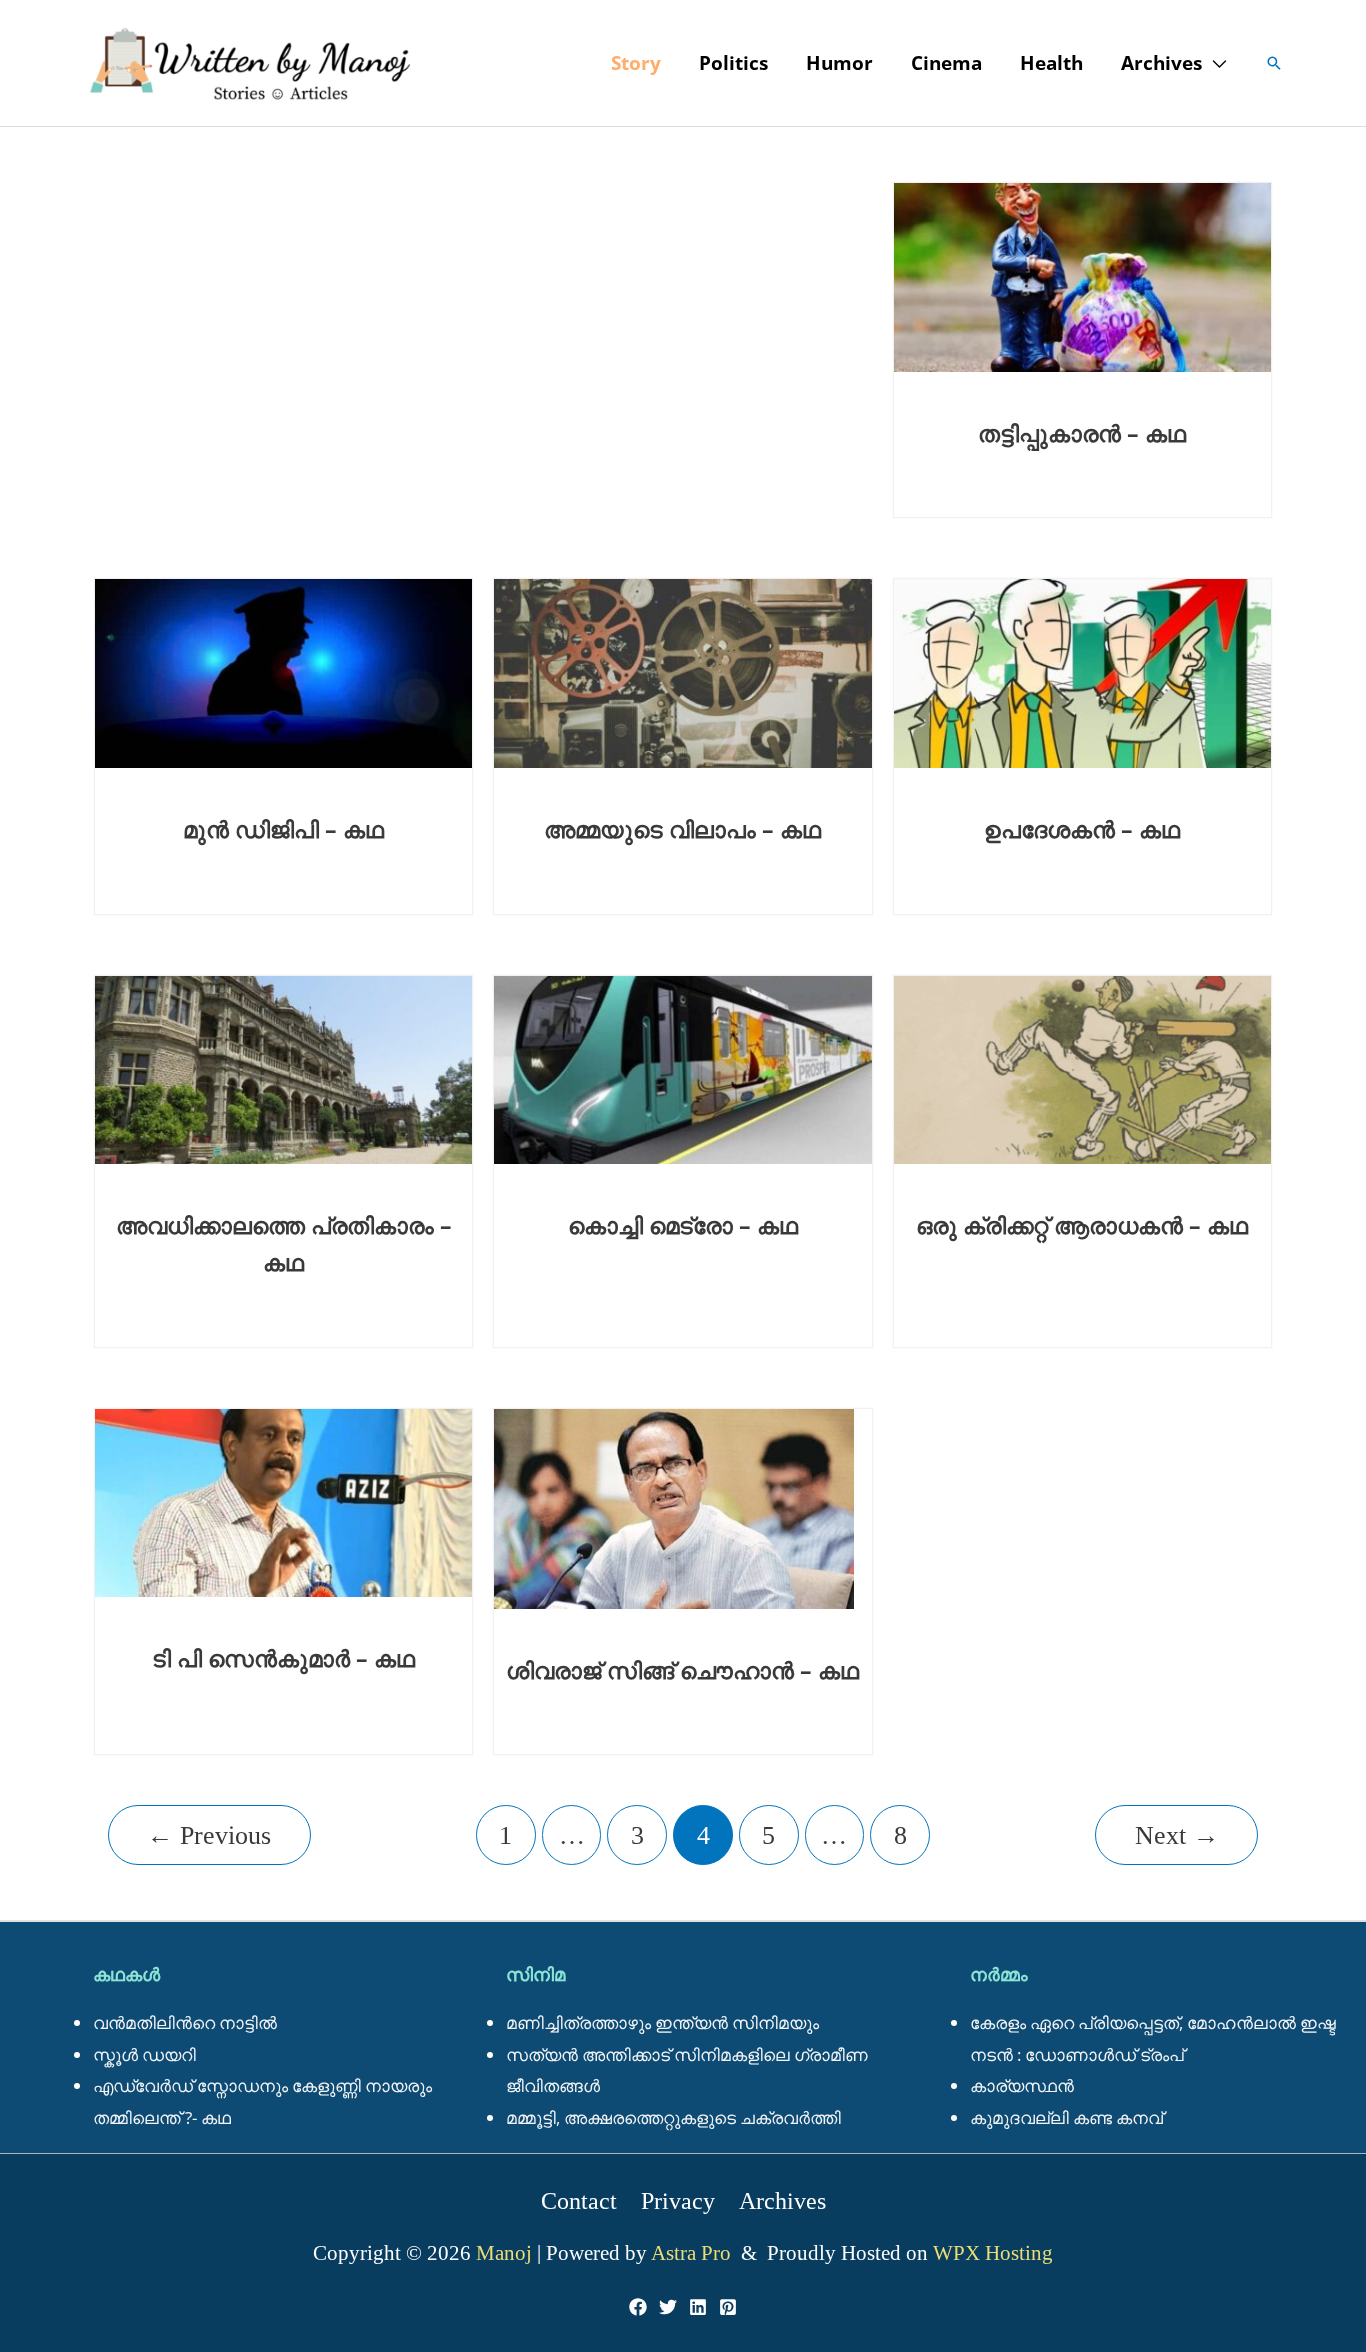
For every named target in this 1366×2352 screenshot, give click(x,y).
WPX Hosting (993, 2253)
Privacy (678, 2201)
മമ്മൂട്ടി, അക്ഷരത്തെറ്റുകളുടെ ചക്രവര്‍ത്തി (673, 2117)
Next (1177, 1835)
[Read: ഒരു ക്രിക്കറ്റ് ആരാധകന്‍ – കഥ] (1082, 1068)
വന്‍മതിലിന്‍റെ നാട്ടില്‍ (185, 2022)
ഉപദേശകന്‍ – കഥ (1082, 829)
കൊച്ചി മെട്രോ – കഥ (683, 1225)
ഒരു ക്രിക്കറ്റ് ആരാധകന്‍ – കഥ (1082, 1225)
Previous (209, 1835)
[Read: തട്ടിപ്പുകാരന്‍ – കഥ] (1082, 275)
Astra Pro (693, 2253)
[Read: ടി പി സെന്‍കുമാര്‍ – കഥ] (283, 1501)
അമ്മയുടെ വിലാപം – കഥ (682, 829)
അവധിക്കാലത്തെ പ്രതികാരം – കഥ (284, 1243)
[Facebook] (638, 2307)
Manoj (506, 2253)
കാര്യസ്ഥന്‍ (1022, 2085)
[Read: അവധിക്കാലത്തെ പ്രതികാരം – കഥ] (283, 1068)
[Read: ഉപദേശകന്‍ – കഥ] (1082, 671)
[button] (1214, 63)
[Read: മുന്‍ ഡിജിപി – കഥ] (283, 671)
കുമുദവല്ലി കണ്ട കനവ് (1066, 2117)
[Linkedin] (698, 2307)
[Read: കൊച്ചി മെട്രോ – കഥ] (682, 1068)
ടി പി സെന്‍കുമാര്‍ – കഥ (283, 1658)
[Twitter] (668, 2307)
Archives (782, 2201)
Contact (579, 2201)
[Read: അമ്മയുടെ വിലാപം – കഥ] (682, 671)
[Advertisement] (483, 185)
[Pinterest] (728, 2307)
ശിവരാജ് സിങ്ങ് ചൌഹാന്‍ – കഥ (682, 1670)
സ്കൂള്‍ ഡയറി (144, 2054)
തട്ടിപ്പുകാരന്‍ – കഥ (1082, 433)
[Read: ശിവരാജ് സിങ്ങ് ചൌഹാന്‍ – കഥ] (674, 1506)
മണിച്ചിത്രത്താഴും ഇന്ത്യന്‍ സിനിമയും (662, 2022)
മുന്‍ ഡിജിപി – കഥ (283, 829)
